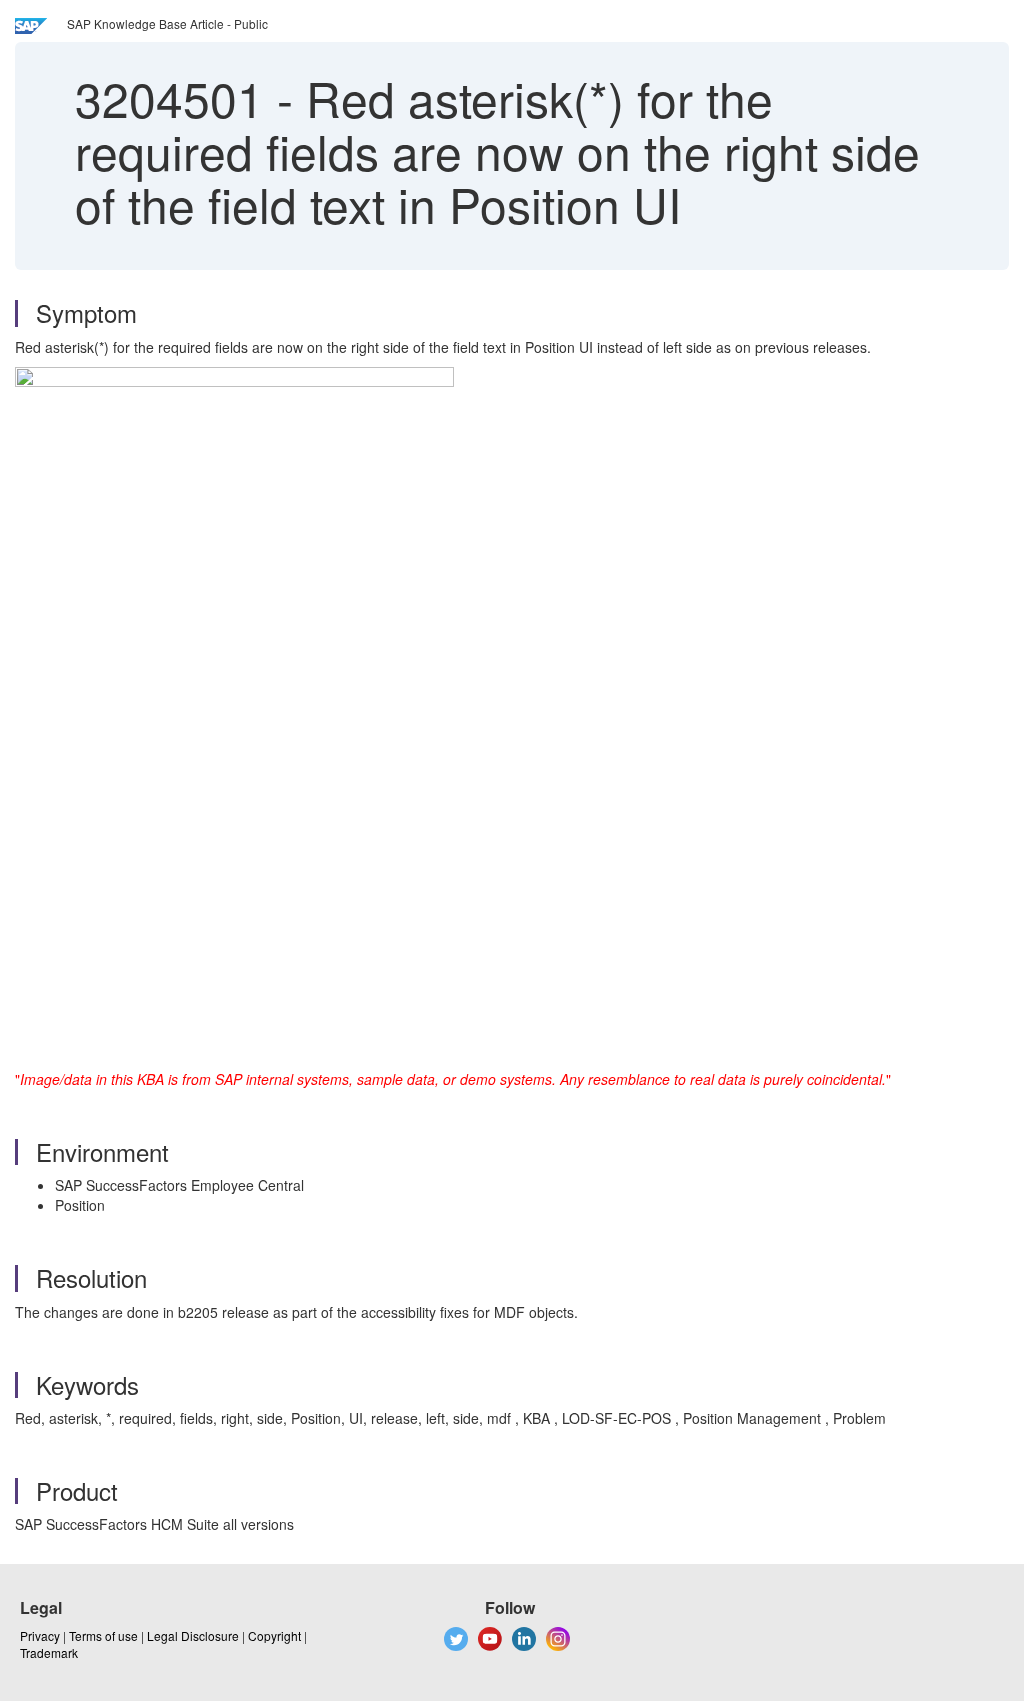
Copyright (274, 1635)
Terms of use (103, 1635)
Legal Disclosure (193, 1635)
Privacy (40, 1635)
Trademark (49, 1652)
